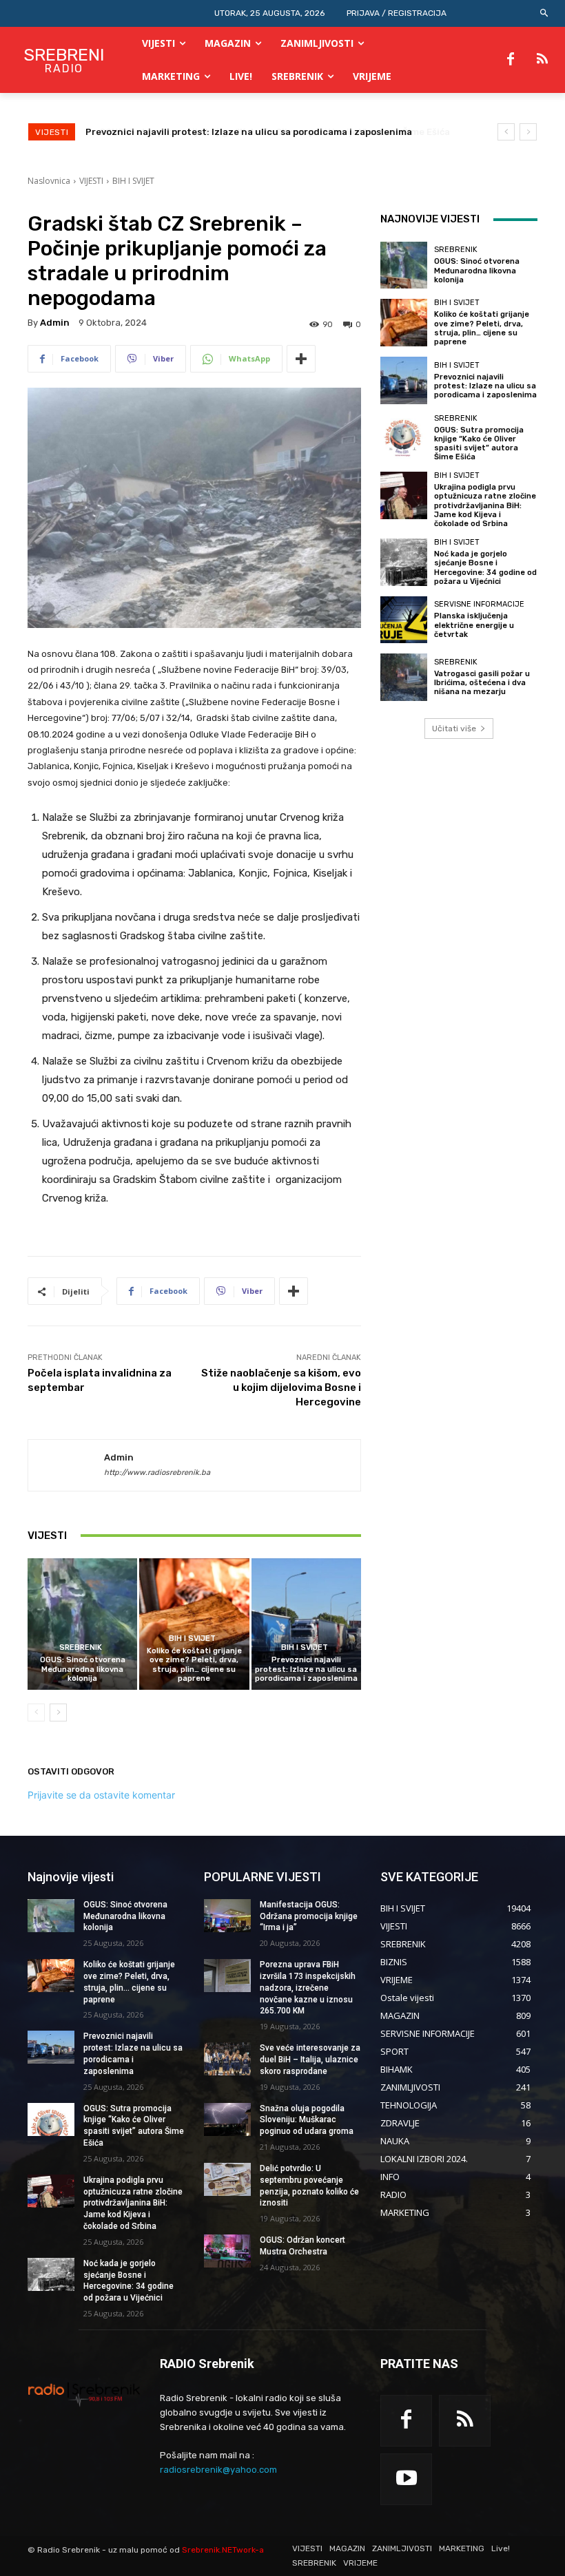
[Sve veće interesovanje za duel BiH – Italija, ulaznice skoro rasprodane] (227, 2059)
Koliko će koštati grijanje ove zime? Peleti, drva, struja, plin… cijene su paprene (194, 1665)
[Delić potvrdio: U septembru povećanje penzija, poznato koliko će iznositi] (227, 2179)
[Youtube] (406, 2479)
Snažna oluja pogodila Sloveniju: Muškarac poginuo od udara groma (307, 2120)
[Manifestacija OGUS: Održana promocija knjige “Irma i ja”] (227, 1916)
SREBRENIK (81, 1647)
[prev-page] (36, 1713)
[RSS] (542, 60)
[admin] (66, 1465)
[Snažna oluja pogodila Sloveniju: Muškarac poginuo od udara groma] (227, 2119)
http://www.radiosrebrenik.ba (157, 1473)
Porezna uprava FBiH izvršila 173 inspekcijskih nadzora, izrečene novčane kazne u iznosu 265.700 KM (308, 1988)
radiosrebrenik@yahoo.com (218, 2470)
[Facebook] (511, 60)
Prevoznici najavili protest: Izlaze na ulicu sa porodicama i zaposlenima (306, 1669)
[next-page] (58, 1713)
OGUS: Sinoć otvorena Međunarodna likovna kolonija (83, 1669)
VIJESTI (91, 181)
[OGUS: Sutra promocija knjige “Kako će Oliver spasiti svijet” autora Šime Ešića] (404, 438)
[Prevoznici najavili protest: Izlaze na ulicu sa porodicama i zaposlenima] (306, 1624)
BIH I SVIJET (133, 181)
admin (55, 323)
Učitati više (454, 729)
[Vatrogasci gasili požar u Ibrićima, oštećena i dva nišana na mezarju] (404, 677)
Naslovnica (49, 181)
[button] (545, 13)
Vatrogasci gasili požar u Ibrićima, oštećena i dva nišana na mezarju (482, 683)
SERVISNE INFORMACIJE (479, 604)
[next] (528, 132)
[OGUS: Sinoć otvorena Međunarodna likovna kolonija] (82, 1624)
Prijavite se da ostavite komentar (101, 1795)
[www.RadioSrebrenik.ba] (84, 2394)
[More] (301, 359)
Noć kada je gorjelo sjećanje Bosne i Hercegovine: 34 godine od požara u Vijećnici (485, 568)
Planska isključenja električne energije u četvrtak (474, 625)
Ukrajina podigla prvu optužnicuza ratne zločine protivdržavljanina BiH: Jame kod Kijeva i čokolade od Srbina (485, 505)
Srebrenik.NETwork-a (223, 2550)
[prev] (506, 132)
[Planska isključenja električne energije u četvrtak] (404, 620)
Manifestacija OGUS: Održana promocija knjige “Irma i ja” (309, 1916)
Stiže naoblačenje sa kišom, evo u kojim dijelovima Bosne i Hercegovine (281, 1388)
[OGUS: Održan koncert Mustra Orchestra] (227, 2251)
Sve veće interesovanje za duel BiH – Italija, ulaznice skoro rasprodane (310, 2060)
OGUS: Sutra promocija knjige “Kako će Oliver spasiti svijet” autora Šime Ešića (261, 132)
